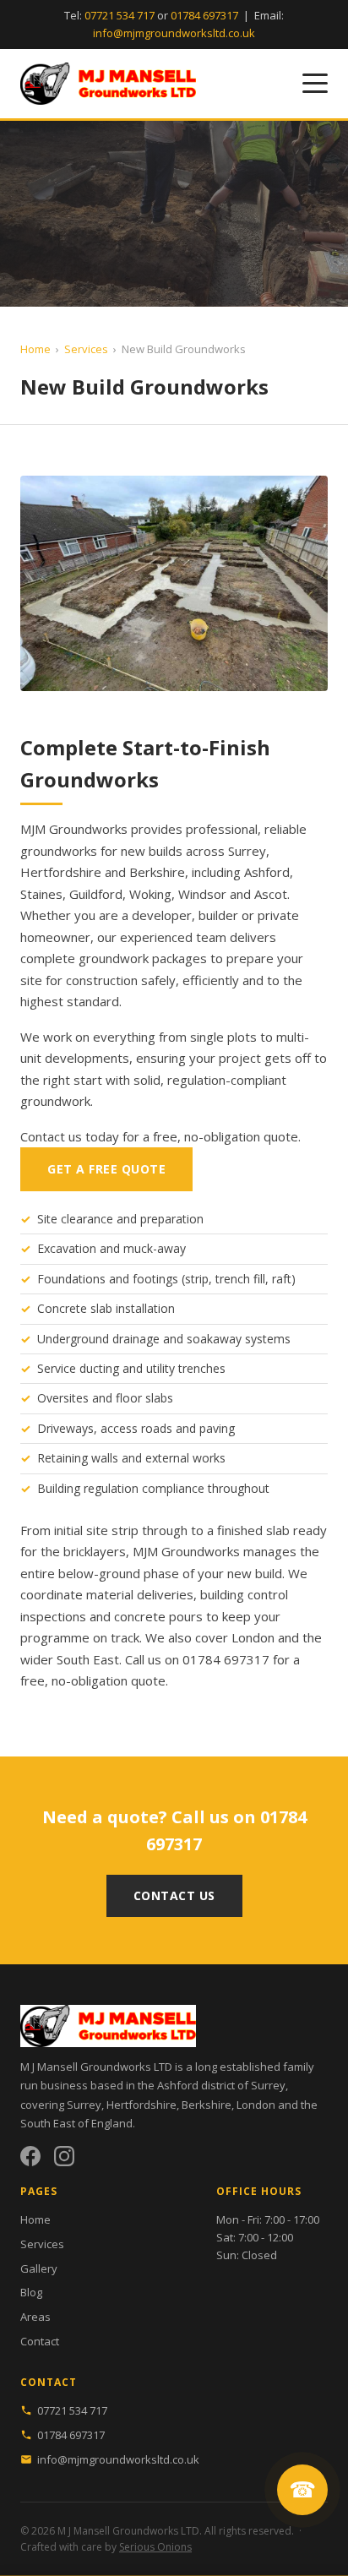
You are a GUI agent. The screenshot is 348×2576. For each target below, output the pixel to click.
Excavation (67, 1248)
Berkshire (157, 872)
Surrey (247, 851)
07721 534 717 (120, 15)
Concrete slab (75, 1308)
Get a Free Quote (106, 1169)
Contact (40, 2341)
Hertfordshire (61, 872)
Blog (31, 2292)
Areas (35, 2317)
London (253, 1637)
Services (86, 349)
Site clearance (75, 1219)
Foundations (71, 1279)
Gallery (39, 2268)
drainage (136, 1339)
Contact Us (174, 1895)
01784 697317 (204, 15)
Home (35, 349)
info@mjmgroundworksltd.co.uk (174, 33)
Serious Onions (155, 2547)
